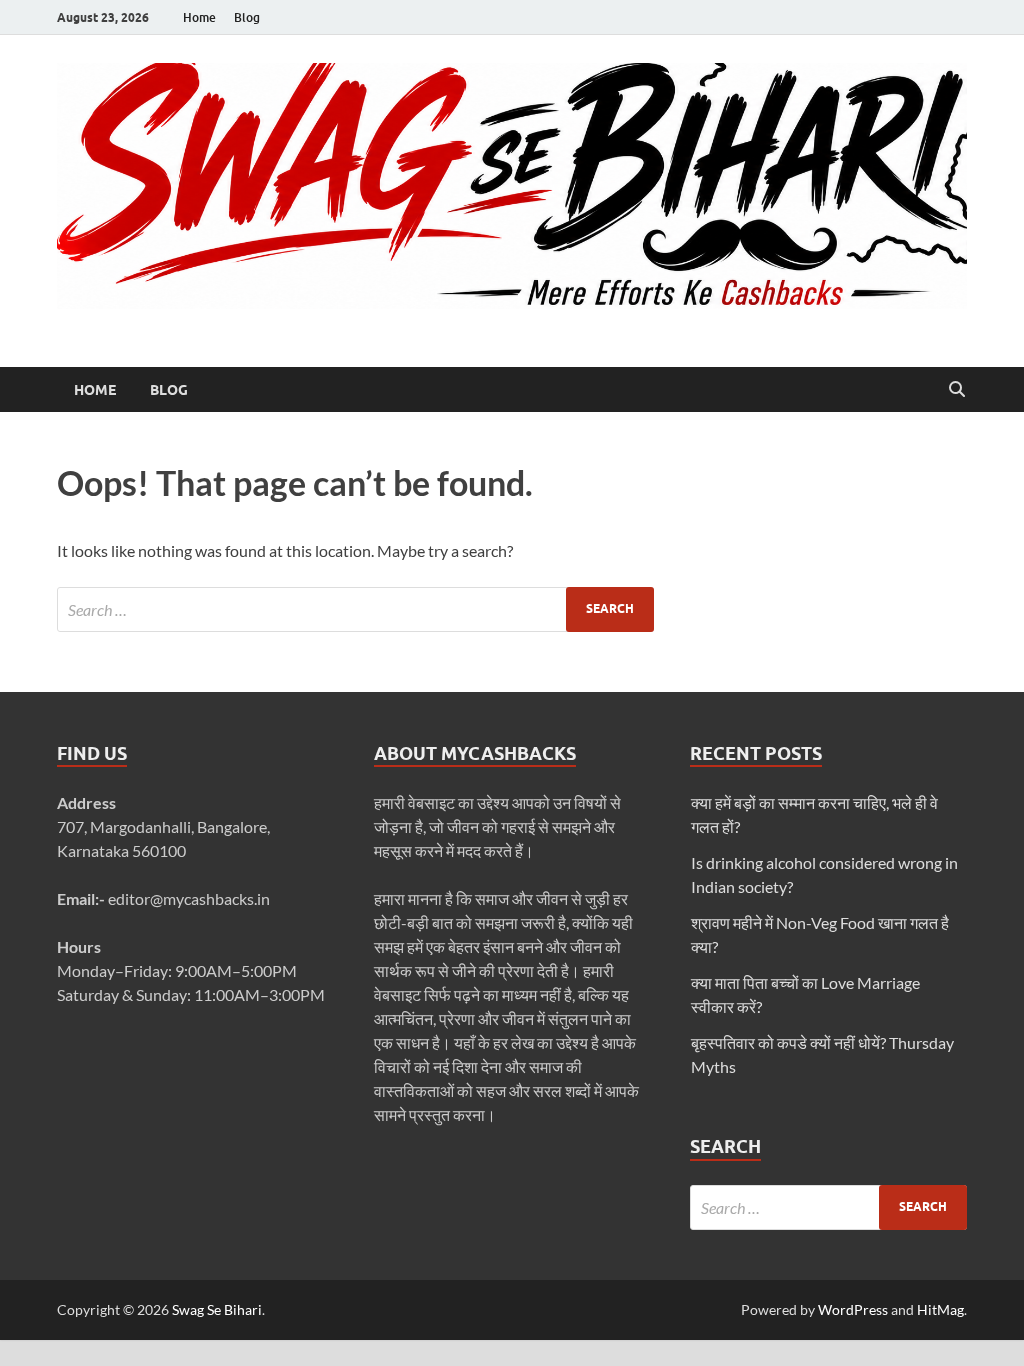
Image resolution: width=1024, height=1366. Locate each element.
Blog (247, 17)
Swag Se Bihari (217, 1309)
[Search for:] (355, 609)
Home (199, 17)
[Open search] (957, 390)
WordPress (853, 1309)
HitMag (940, 1309)
